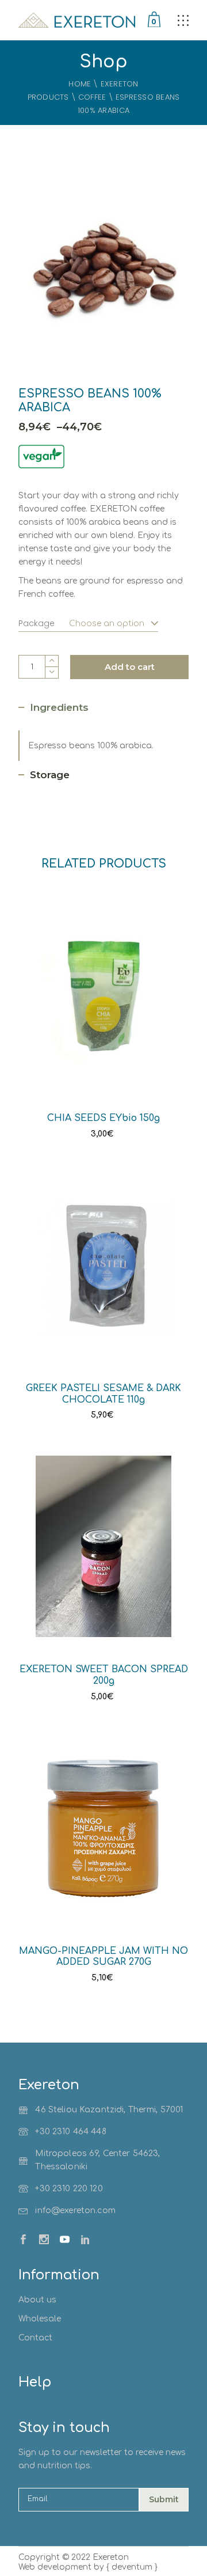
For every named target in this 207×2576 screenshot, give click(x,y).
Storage (50, 775)
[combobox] (106, 619)
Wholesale (40, 2319)
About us (37, 2300)
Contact (35, 2338)
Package (37, 623)
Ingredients (59, 707)
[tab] (53, 708)
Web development (55, 2567)
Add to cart (130, 667)
